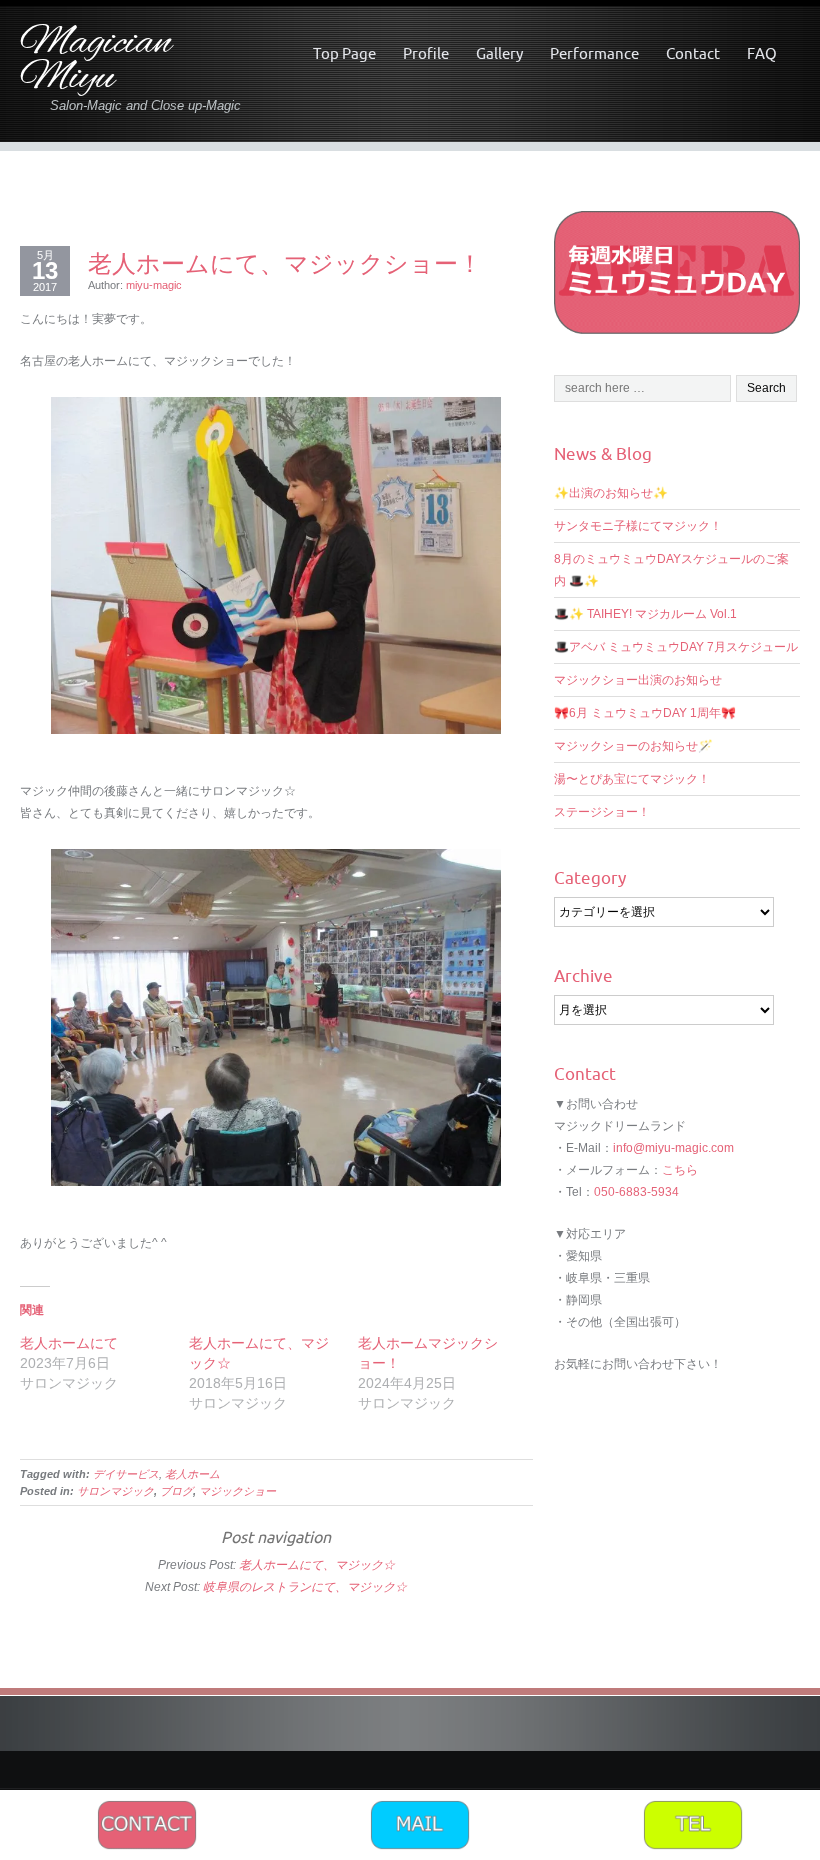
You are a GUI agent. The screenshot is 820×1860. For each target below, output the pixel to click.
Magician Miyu (96, 61)
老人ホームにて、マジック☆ (317, 1565)
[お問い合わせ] (147, 1823)
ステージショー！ (602, 812)
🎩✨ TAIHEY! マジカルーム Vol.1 (645, 614)
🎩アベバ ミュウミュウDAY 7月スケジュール (676, 647)
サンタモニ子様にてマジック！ (638, 526)
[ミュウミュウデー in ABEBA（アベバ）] (677, 271)
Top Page (344, 53)
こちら (680, 1170)
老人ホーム (192, 1474)
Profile (426, 53)
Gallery (499, 53)
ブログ (176, 1491)
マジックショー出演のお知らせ (638, 680)
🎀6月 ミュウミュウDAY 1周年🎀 (645, 713)
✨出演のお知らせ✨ (611, 493)
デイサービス (126, 1474)
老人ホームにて (69, 1343)
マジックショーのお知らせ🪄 (633, 746)
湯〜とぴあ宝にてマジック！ (632, 779)
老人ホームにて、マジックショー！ (285, 263)
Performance (594, 53)
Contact (693, 53)
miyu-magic (154, 285)
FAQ (762, 53)
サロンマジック (115, 1491)
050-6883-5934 (636, 1192)
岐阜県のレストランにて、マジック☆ (305, 1587)
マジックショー (237, 1491)
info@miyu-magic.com (673, 1148)
